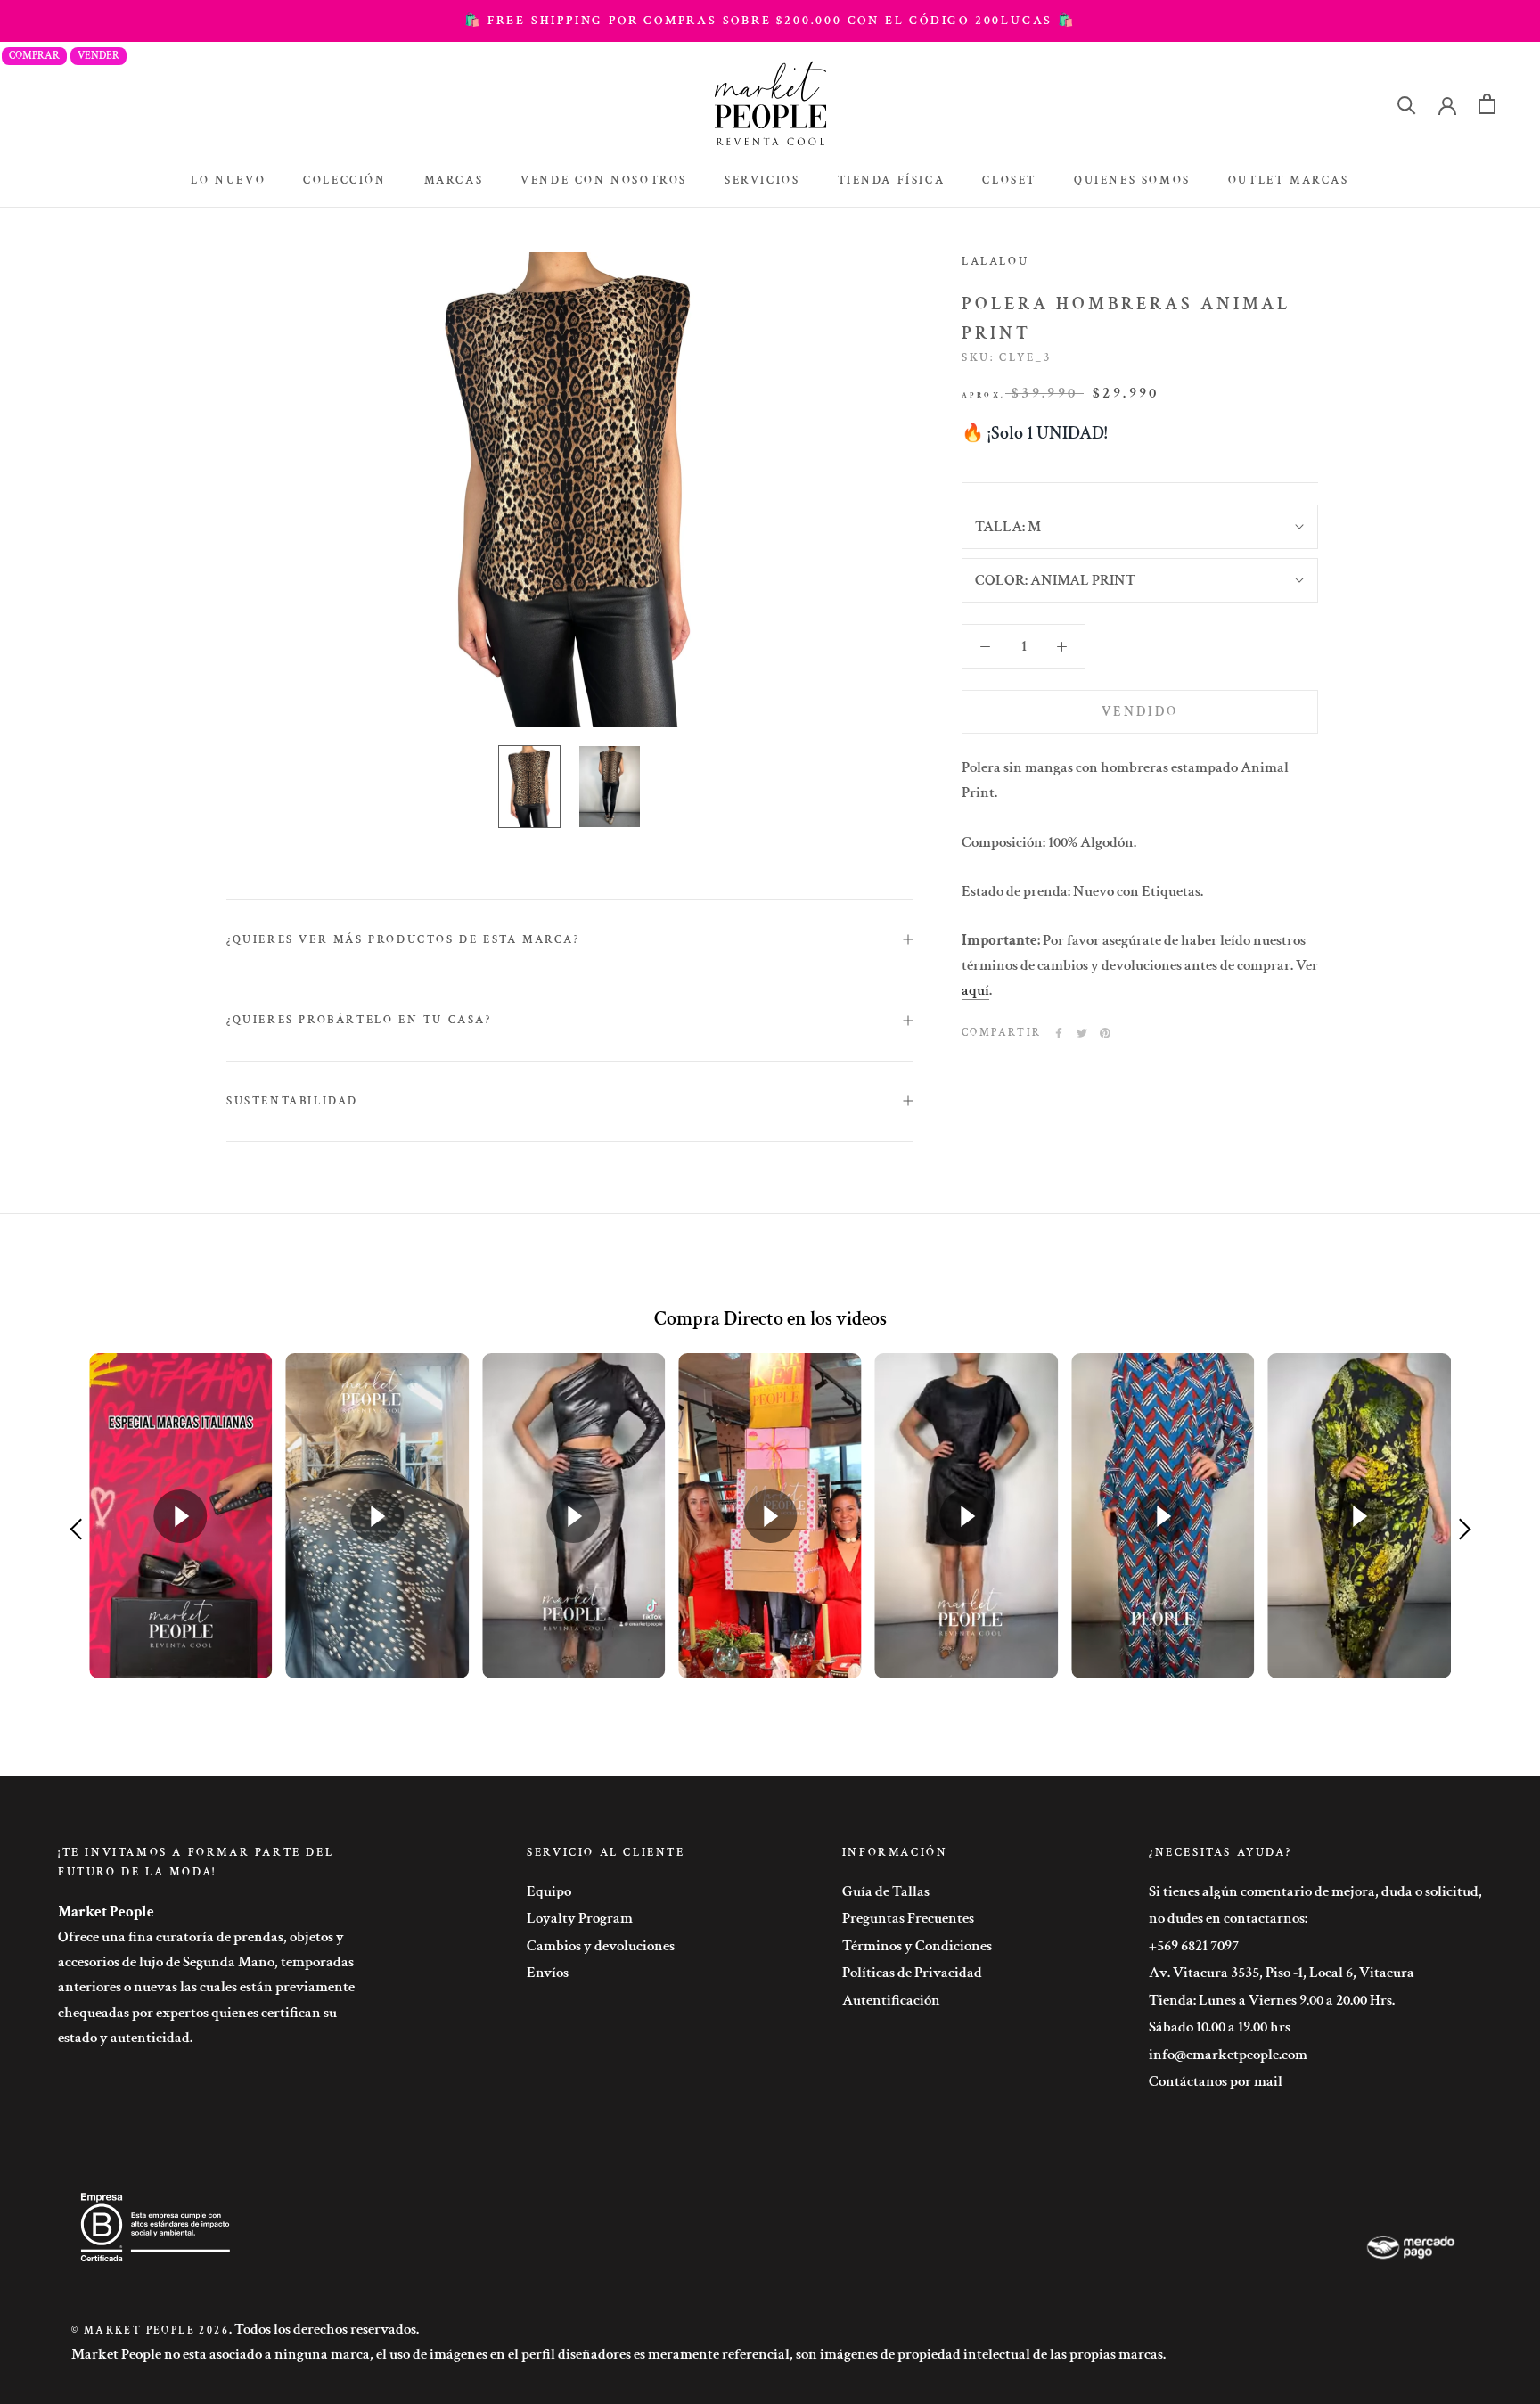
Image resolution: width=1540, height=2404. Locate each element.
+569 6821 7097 (1194, 1946)
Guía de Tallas (886, 1891)
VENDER (98, 56)
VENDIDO (1140, 712)
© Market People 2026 (150, 2330)
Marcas (454, 181)
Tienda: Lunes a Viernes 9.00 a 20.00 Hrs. (1272, 2000)
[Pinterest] (1105, 1033)
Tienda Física (892, 181)
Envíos (548, 1973)
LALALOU (995, 262)
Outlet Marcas (1289, 181)
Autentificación (891, 2000)
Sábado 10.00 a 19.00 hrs (1220, 2027)
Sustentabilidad (292, 1101)
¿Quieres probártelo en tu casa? (359, 1020)
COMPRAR (34, 56)
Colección (344, 181)
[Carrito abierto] (1487, 104)
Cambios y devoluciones (601, 1946)
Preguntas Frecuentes (908, 1918)
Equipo (549, 1891)
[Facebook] (1059, 1033)
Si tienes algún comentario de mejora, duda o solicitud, (1315, 1891)
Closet (1009, 181)
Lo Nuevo (228, 181)
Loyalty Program (580, 1918)
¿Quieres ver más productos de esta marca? (403, 940)
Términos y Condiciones (917, 1946)
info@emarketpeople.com (1228, 2055)
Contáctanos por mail (1216, 2081)
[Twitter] (1082, 1033)
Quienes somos (1132, 181)
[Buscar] (1407, 104)
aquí (975, 990)
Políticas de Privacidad (912, 1973)
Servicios (762, 181)
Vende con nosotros (604, 181)
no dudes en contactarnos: (1228, 1918)
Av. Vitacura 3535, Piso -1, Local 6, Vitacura (1282, 1973)
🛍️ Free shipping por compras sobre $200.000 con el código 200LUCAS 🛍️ (770, 21)
